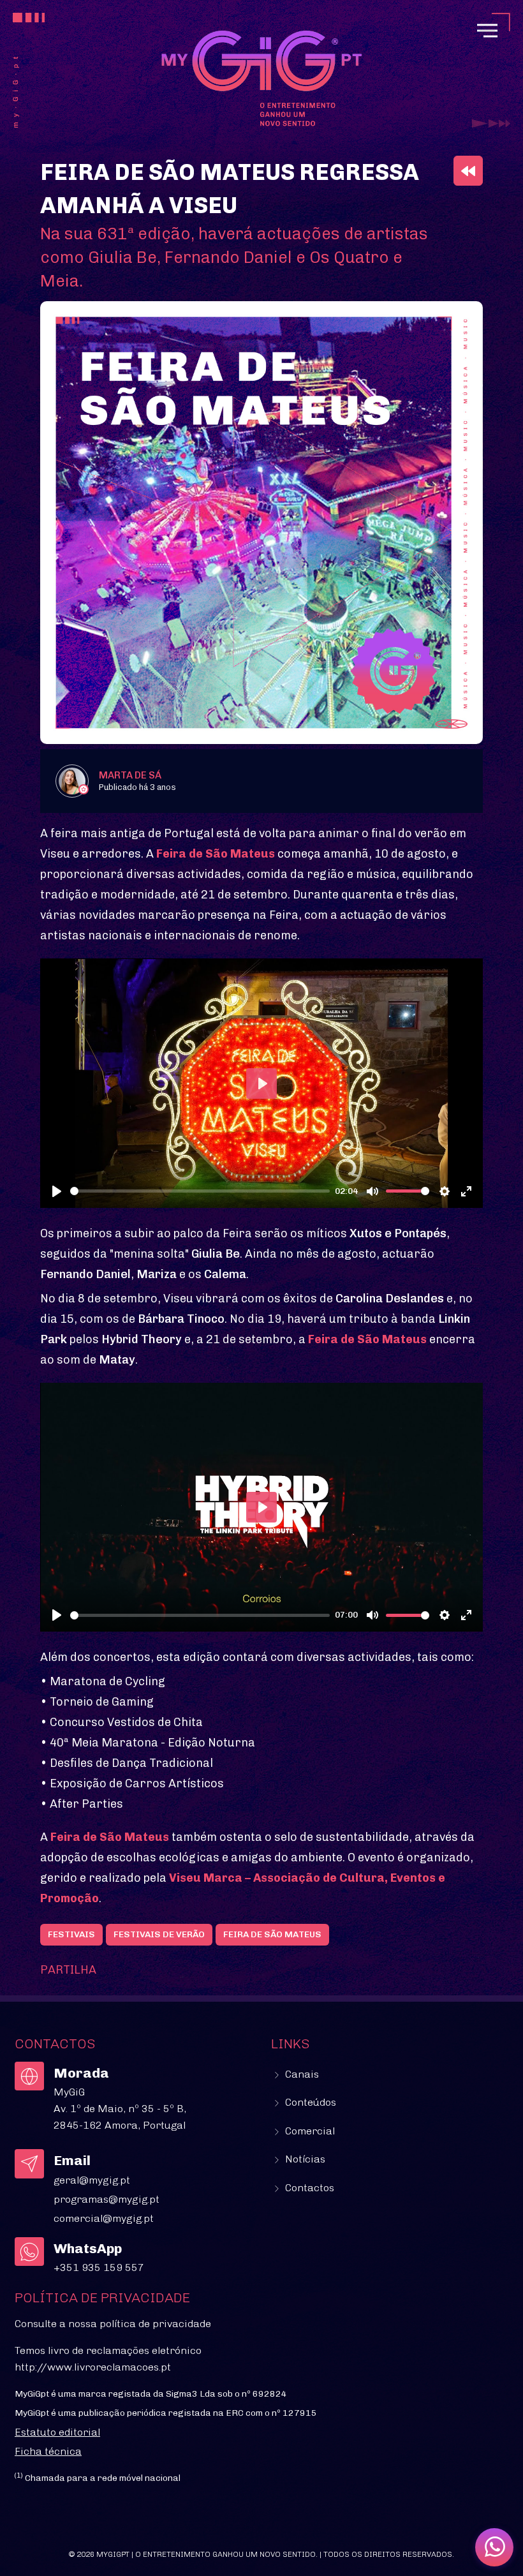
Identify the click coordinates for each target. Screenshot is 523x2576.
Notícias (304, 2159)
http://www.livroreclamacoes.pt (93, 2367)
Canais (301, 2074)
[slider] (200, 1191)
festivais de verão (159, 1934)
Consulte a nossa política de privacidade (113, 2324)
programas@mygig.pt (107, 2199)
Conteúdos (309, 2102)
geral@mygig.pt (92, 2180)
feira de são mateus (272, 1934)
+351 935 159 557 (99, 2267)
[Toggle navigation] (487, 31)
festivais (71, 1934)
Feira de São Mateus (216, 854)
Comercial (309, 2131)
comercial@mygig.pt (104, 2218)
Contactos (308, 2188)
